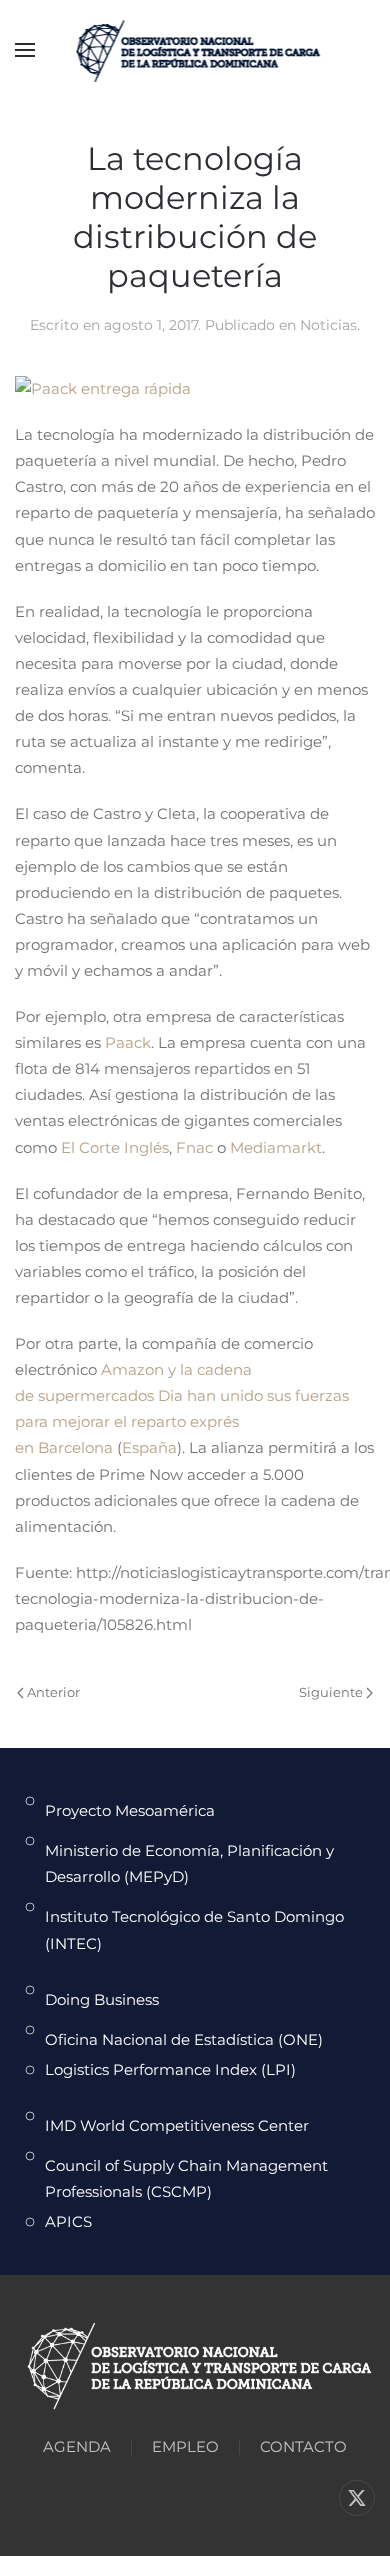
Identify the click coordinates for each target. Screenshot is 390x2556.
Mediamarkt (276, 1147)
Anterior (53, 1692)
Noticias (328, 325)
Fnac (194, 1147)
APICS (68, 2221)
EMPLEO (185, 2446)
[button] (25, 50)
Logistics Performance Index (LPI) (170, 2069)
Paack (128, 1042)
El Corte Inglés (115, 1147)
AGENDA (77, 2446)
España (149, 1447)
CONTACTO (303, 2446)
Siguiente (331, 1692)
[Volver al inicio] (195, 50)
